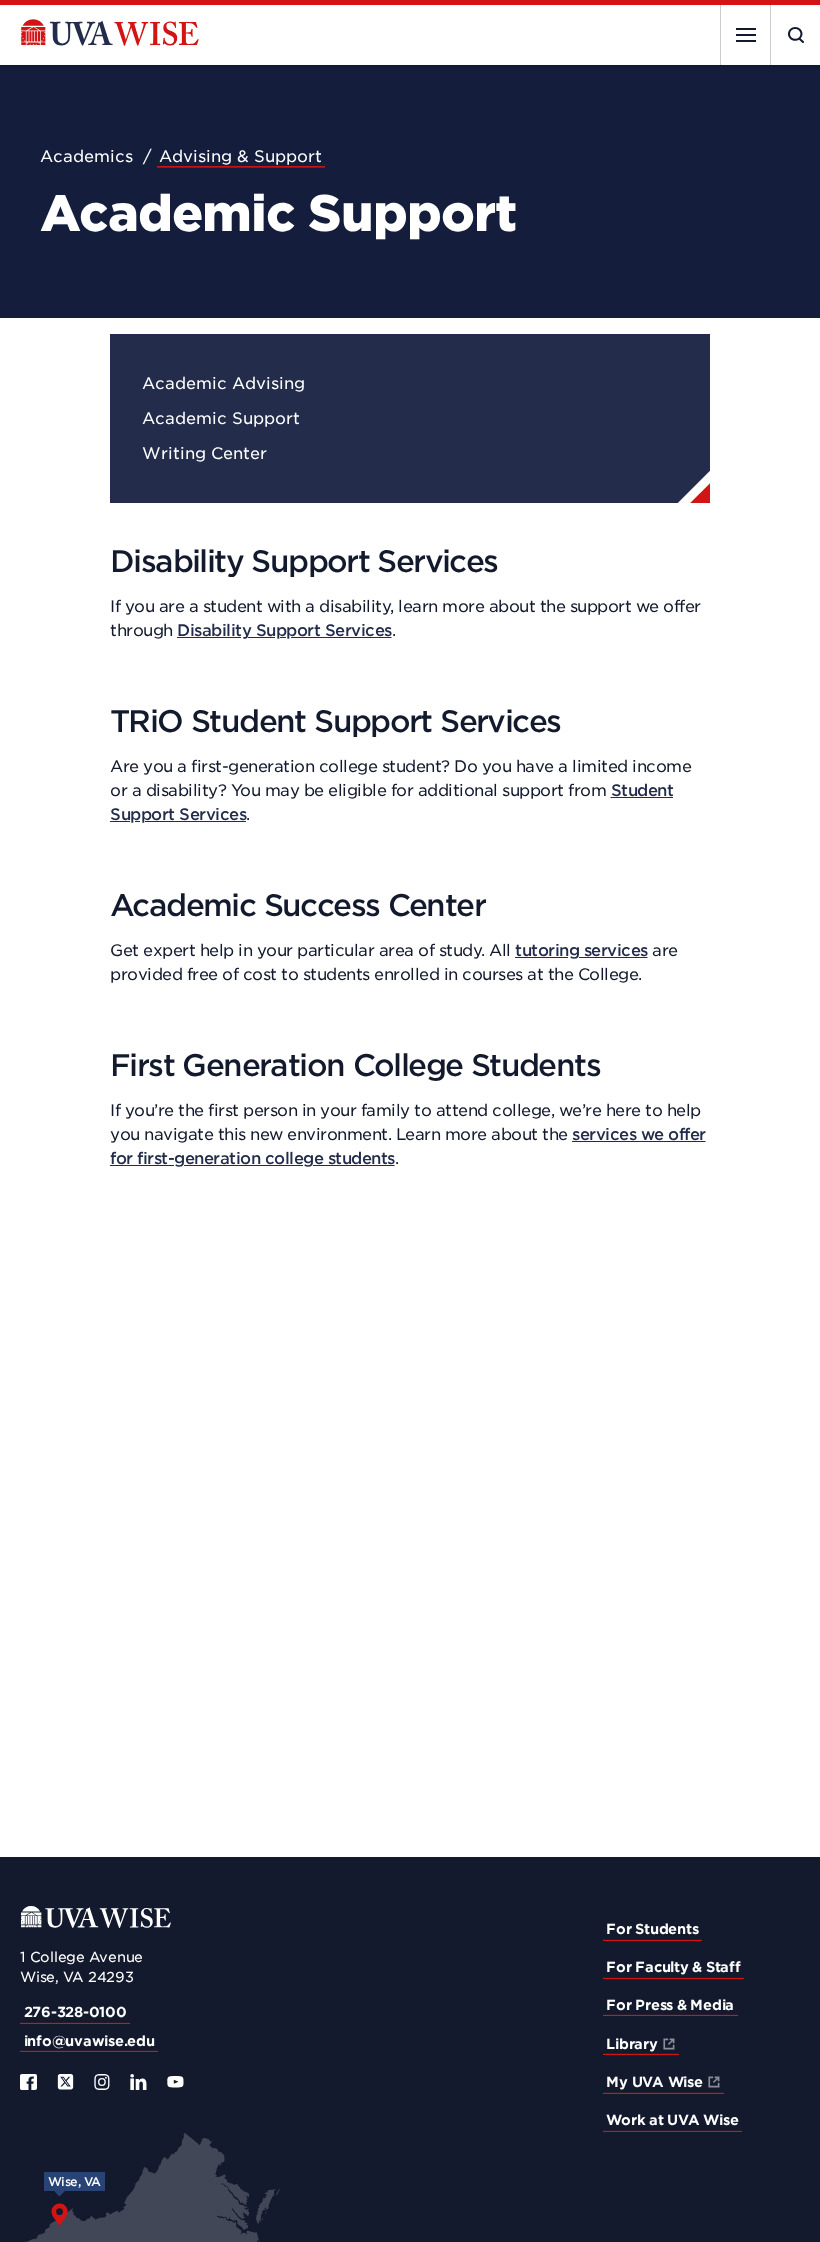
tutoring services (581, 950)
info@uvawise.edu (89, 2041)
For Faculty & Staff (673, 1967)
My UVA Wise (654, 2082)
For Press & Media (670, 2005)
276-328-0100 (75, 2012)
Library (631, 2044)
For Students (652, 1929)
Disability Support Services (284, 630)
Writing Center (204, 453)
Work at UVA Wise (672, 2120)
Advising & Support (240, 156)
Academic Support (221, 418)
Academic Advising (223, 383)
